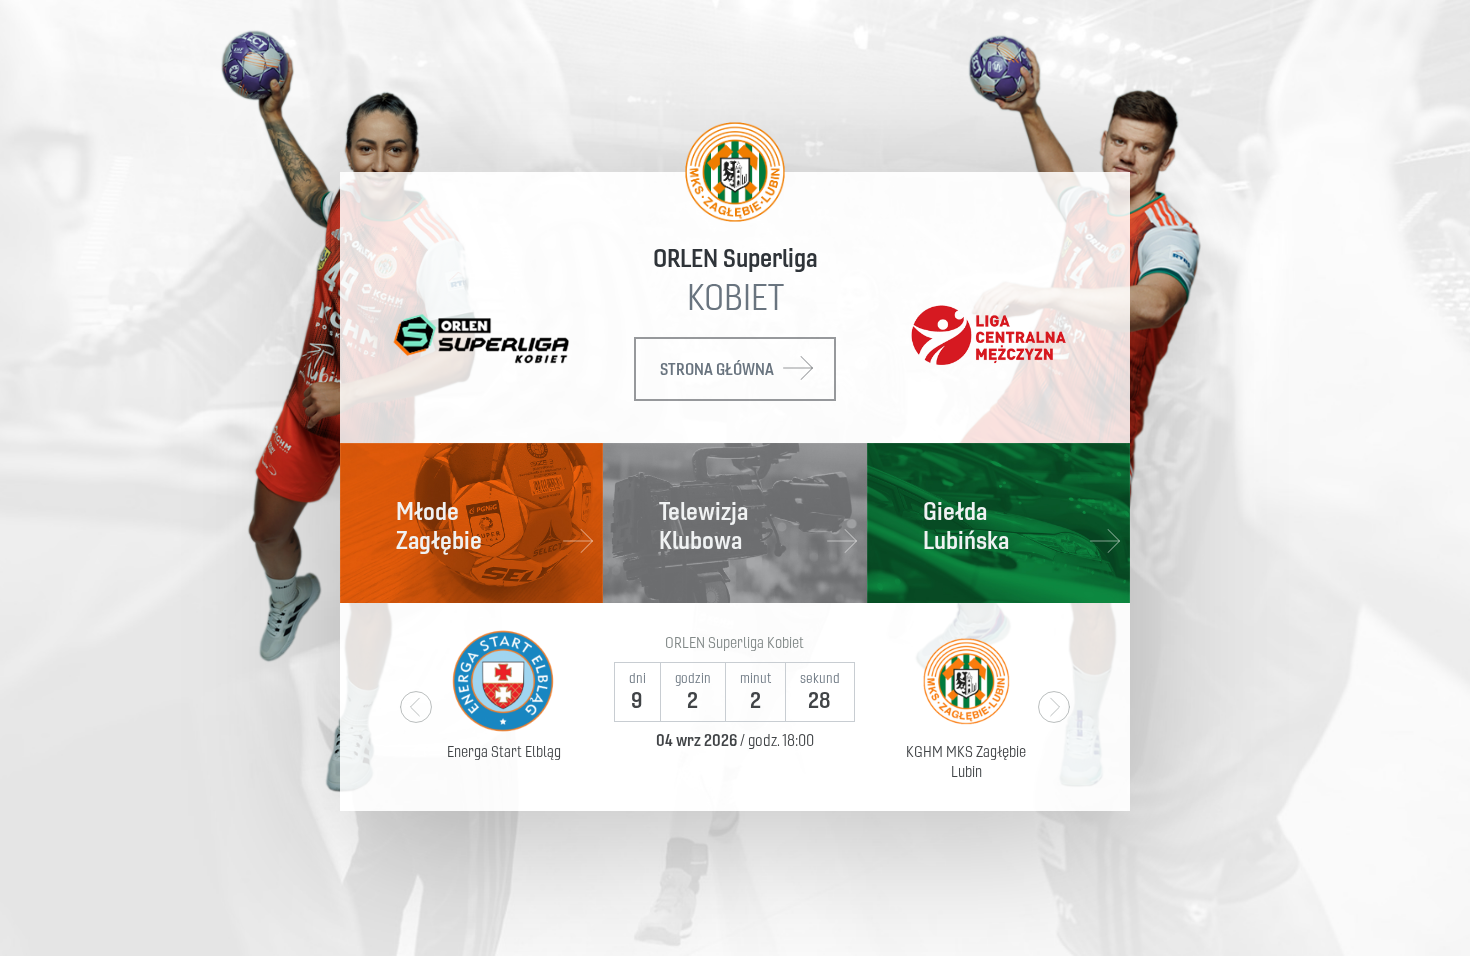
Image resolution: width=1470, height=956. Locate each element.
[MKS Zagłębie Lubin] (735, 172)
